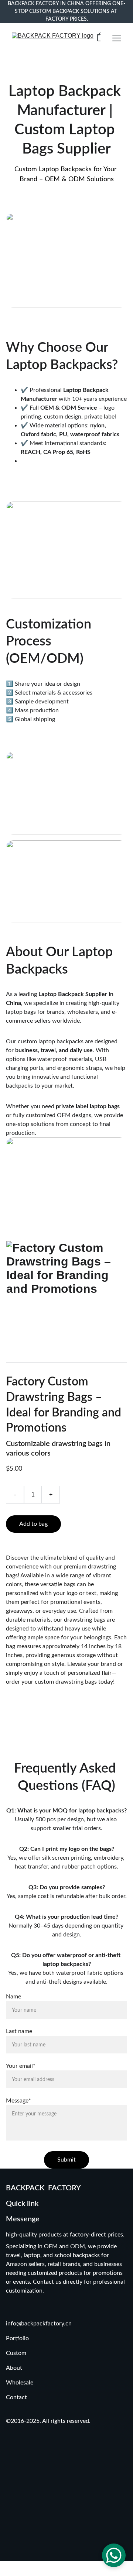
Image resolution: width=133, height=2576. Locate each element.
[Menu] (117, 38)
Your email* (21, 2066)
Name (13, 1997)
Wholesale (20, 2383)
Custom (17, 2353)
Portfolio (17, 2338)
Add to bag (33, 1524)
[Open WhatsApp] (114, 2555)
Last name (19, 2031)
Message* (18, 2101)
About (14, 2368)
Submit (66, 2160)
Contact (16, 2397)
